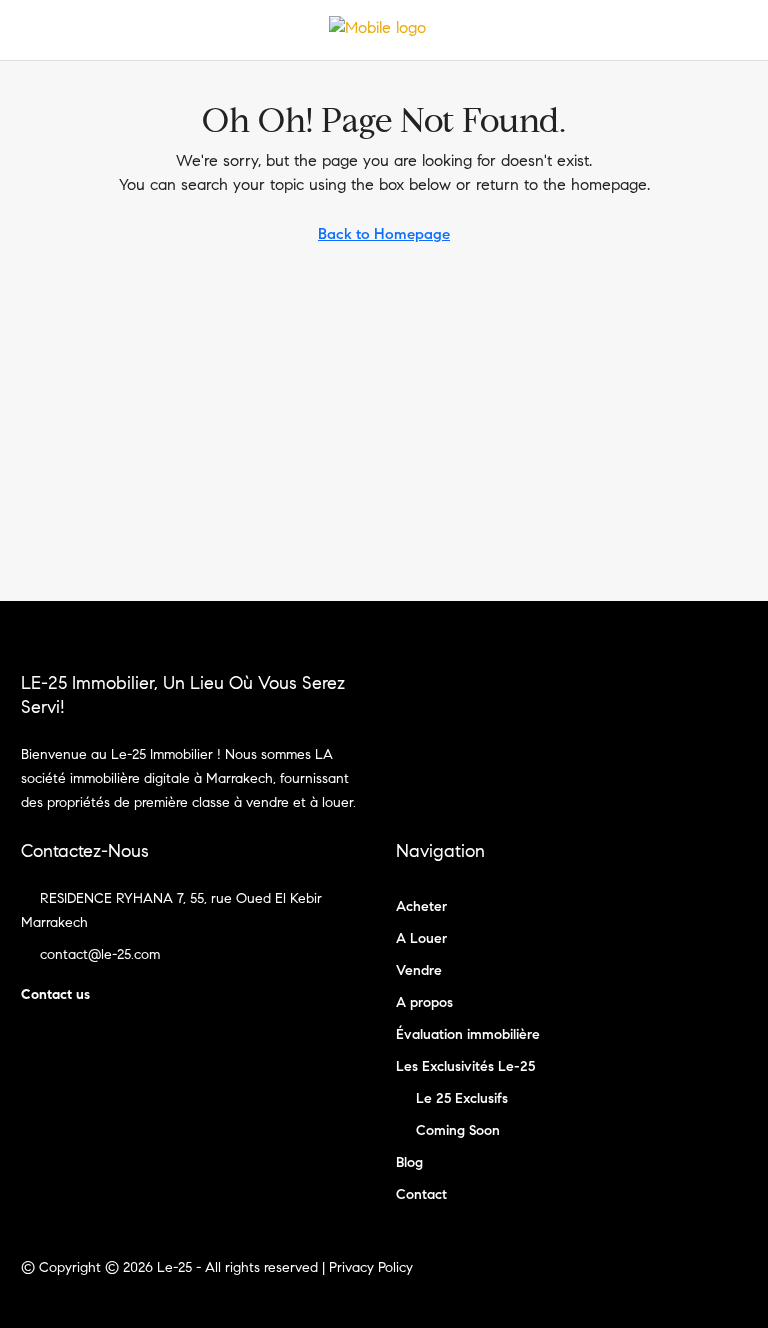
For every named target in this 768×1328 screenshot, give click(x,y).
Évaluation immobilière (468, 1034)
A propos (424, 1002)
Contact (421, 1194)
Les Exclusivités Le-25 (465, 1066)
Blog (409, 1162)
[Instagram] (729, 1279)
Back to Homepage (384, 234)
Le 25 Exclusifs (462, 1098)
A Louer (421, 938)
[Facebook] (694, 1279)
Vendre (419, 970)
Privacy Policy (371, 1267)
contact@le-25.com (100, 954)
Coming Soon (458, 1130)
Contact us (55, 994)
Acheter (421, 906)
